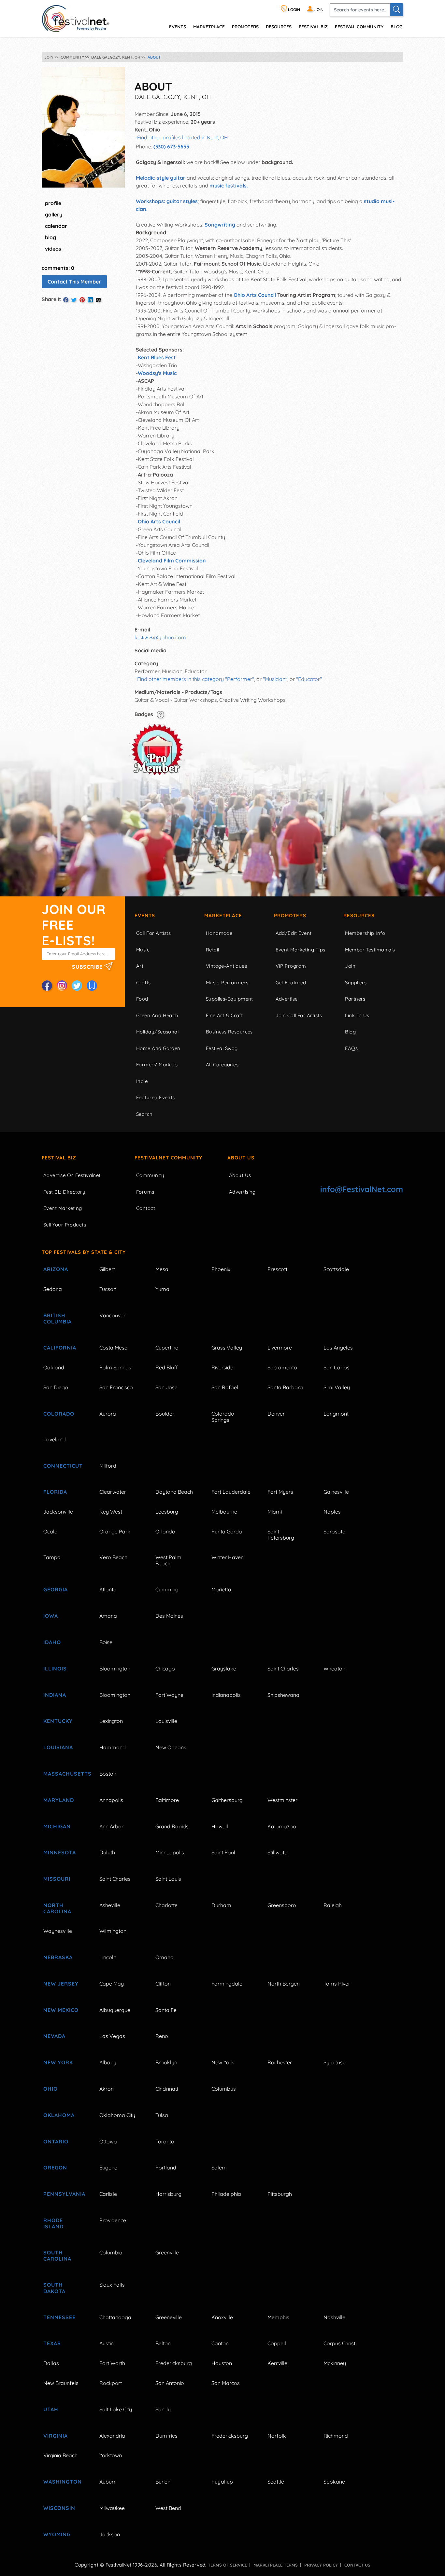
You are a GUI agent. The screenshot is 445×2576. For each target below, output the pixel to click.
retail (213, 950)
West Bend (168, 2508)
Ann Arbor (111, 1826)
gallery (54, 215)
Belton (163, 2343)
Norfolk (277, 2436)
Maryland (59, 1800)
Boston (108, 1774)
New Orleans (171, 1747)
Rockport (111, 2383)
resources (279, 27)
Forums (145, 1192)
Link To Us (357, 1015)
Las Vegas (112, 2036)
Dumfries (166, 2436)
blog (50, 237)
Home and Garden (158, 1048)
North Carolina (57, 1908)
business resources (229, 1032)
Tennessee (59, 2317)
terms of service (227, 2565)
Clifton (163, 1984)
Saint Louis (168, 1879)
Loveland (55, 1439)
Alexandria (112, 2436)
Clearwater (113, 1492)
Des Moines (169, 1616)
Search (144, 1114)
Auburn (108, 2482)
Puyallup (222, 2482)
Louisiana (58, 1747)
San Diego (56, 1387)
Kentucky (58, 1721)
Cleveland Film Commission (172, 561)
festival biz (313, 27)
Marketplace (209, 27)
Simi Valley (337, 1387)
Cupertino (167, 1348)
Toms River (337, 1984)
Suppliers (356, 983)
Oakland (54, 1367)
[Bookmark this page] (92, 986)
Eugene (108, 2167)
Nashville (334, 2317)
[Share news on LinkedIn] (90, 300)
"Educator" (309, 679)
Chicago (165, 1669)
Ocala (50, 1531)
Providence (113, 2220)
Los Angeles (338, 1348)
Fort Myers (280, 1492)
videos (53, 249)
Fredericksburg (174, 2363)
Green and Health (157, 1015)
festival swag (222, 1048)
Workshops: (151, 201)
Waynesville (58, 1931)
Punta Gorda (227, 1531)
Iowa (51, 1616)
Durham (221, 1905)
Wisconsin (59, 2508)
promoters (245, 27)
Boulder (165, 1414)
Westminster (282, 1800)
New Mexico (61, 2010)
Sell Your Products (65, 1225)
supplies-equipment (230, 999)
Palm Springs (115, 1367)
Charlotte (166, 1905)
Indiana (55, 1695)
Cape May (112, 1984)
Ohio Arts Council (255, 295)
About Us (241, 1158)
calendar (56, 226)
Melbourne (224, 1512)
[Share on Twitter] (74, 300)
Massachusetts (64, 1774)
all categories (222, 1065)
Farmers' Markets (157, 1065)
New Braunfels (61, 2383)
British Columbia (57, 1318)
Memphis (278, 2317)
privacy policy (321, 2565)
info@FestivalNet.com (362, 1189)
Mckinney (335, 2363)
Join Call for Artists (299, 1015)
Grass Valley (227, 1348)
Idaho (52, 1642)
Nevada (54, 2036)
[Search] (396, 10)
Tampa (52, 1557)
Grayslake (224, 1669)
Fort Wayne (169, 1695)
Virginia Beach (60, 2455)
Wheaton (334, 1669)
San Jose (166, 1387)
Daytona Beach (174, 1492)
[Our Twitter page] (77, 986)
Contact (146, 1208)
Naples (332, 1512)
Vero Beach (113, 1557)
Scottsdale (336, 1269)
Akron (107, 2089)
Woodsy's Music (157, 373)
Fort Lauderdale (231, 1492)
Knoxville (222, 2317)
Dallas (51, 2363)
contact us (357, 2565)
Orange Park (115, 1531)
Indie (142, 1081)
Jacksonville (58, 1512)
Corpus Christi (340, 2343)
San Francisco (116, 1387)
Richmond (336, 2436)
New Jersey (61, 1984)
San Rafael (225, 1387)
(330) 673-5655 (171, 146)
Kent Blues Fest (157, 357)
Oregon (55, 2167)
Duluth (107, 1852)
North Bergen (284, 1984)
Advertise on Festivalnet (72, 1175)
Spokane (334, 2482)
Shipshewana (283, 1695)
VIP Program (291, 966)
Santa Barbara (285, 1387)
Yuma (162, 1289)
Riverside (222, 1367)
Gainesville (336, 1492)
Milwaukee (112, 2508)
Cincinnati (167, 2089)
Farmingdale (227, 1984)
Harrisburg (168, 2194)
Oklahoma (59, 2115)
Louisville (166, 1721)
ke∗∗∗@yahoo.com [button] (160, 637)
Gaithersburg (227, 1800)
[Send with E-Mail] (98, 300)
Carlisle (108, 2194)
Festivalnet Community (168, 1158)
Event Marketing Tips (301, 950)
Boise (106, 1642)
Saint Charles (283, 1669)
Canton (220, 2343)
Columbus (224, 2089)
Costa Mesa (114, 1348)
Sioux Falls (112, 2285)
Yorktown (111, 2455)
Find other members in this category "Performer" (196, 679)
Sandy (163, 2409)
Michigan (57, 1826)
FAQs (351, 1048)
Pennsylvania (64, 2194)
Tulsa (162, 2115)
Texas (52, 2343)
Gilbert (107, 1269)
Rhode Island (53, 2223)
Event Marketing (63, 1208)
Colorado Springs (223, 1417)
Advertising (242, 1192)
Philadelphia (226, 2194)
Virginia (56, 2436)
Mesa (162, 1269)
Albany (108, 2062)
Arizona (56, 1269)
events (178, 27)
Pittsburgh (280, 2194)
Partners (355, 999)
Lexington (111, 1721)
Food (142, 999)
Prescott (277, 1269)
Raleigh (333, 1905)
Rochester (280, 2062)
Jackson (110, 2534)
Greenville (167, 2252)
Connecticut (63, 1466)
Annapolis (111, 1800)
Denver (276, 1414)
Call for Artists (153, 933)
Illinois (55, 1669)
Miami (275, 1512)
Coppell (277, 2343)
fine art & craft (224, 1015)
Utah (51, 2409)
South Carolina (57, 2256)
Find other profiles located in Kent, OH (183, 137)
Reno (162, 2036)
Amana (108, 1616)
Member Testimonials (370, 950)
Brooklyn (166, 2062)
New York (58, 2062)
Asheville (110, 1905)
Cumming (167, 1589)
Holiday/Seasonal (157, 1032)
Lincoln (108, 1957)
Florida (55, 1492)
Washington (63, 2482)
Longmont (336, 1414)
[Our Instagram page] (62, 986)
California (60, 1348)
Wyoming (57, 2534)
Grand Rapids (172, 1826)
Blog (396, 27)
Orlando (165, 1531)
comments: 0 (58, 268)
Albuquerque (115, 2010)
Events (145, 915)
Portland (166, 2167)
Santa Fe (166, 2010)
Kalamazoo (282, 1826)
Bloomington (115, 1669)
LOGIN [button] (294, 10)
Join (350, 966)
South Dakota (54, 2288)
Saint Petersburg (281, 1535)
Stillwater (278, 1852)
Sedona (53, 1289)
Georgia (56, 1589)
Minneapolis (170, 1852)
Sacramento (282, 1367)
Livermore (280, 1348)
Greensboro (282, 1905)
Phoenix (221, 1269)
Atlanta (108, 1589)
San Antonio (170, 2383)
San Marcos (226, 2383)
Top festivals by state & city (84, 1252)
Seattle (276, 2482)
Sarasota (335, 1531)
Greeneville (169, 2317)
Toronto (165, 2141)
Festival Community (359, 27)
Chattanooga (115, 2317)
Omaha (165, 1957)
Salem (219, 2167)
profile (53, 203)
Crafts (144, 983)
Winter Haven (228, 1557)
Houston (222, 2363)
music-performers (227, 983)
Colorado (59, 1414)
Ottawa (108, 2141)
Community (150, 1175)
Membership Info (365, 933)
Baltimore (167, 1800)
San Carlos (337, 1367)
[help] (160, 714)
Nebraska (58, 1957)
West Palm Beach (168, 1560)
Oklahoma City (117, 2115)
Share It (51, 299)
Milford (108, 1466)
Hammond (113, 1747)
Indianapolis (226, 1695)
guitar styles (182, 201)
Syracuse (335, 2062)
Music (143, 950)
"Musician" (275, 679)
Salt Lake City (116, 2409)
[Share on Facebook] (66, 300)
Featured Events (156, 1097)
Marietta (221, 1589)
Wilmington (113, 1931)
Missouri (57, 1879)
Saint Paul (223, 1852)
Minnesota (60, 1852)
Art (140, 966)
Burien (163, 2482)
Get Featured (291, 983)
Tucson (108, 1289)
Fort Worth (112, 2363)
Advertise (287, 999)
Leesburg (167, 1512)
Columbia (111, 2252)
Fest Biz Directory (64, 1192)
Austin (107, 2343)
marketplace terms (276, 2565)
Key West (111, 1512)
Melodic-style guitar (161, 178)
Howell (220, 1826)
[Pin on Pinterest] (82, 300)
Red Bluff (166, 1367)
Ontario (56, 2141)
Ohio (50, 2089)
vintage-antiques (226, 966)
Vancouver (112, 1315)
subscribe (88, 966)
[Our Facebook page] (47, 986)
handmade (219, 933)
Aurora (108, 1414)
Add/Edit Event (294, 933)
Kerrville (277, 2363)
